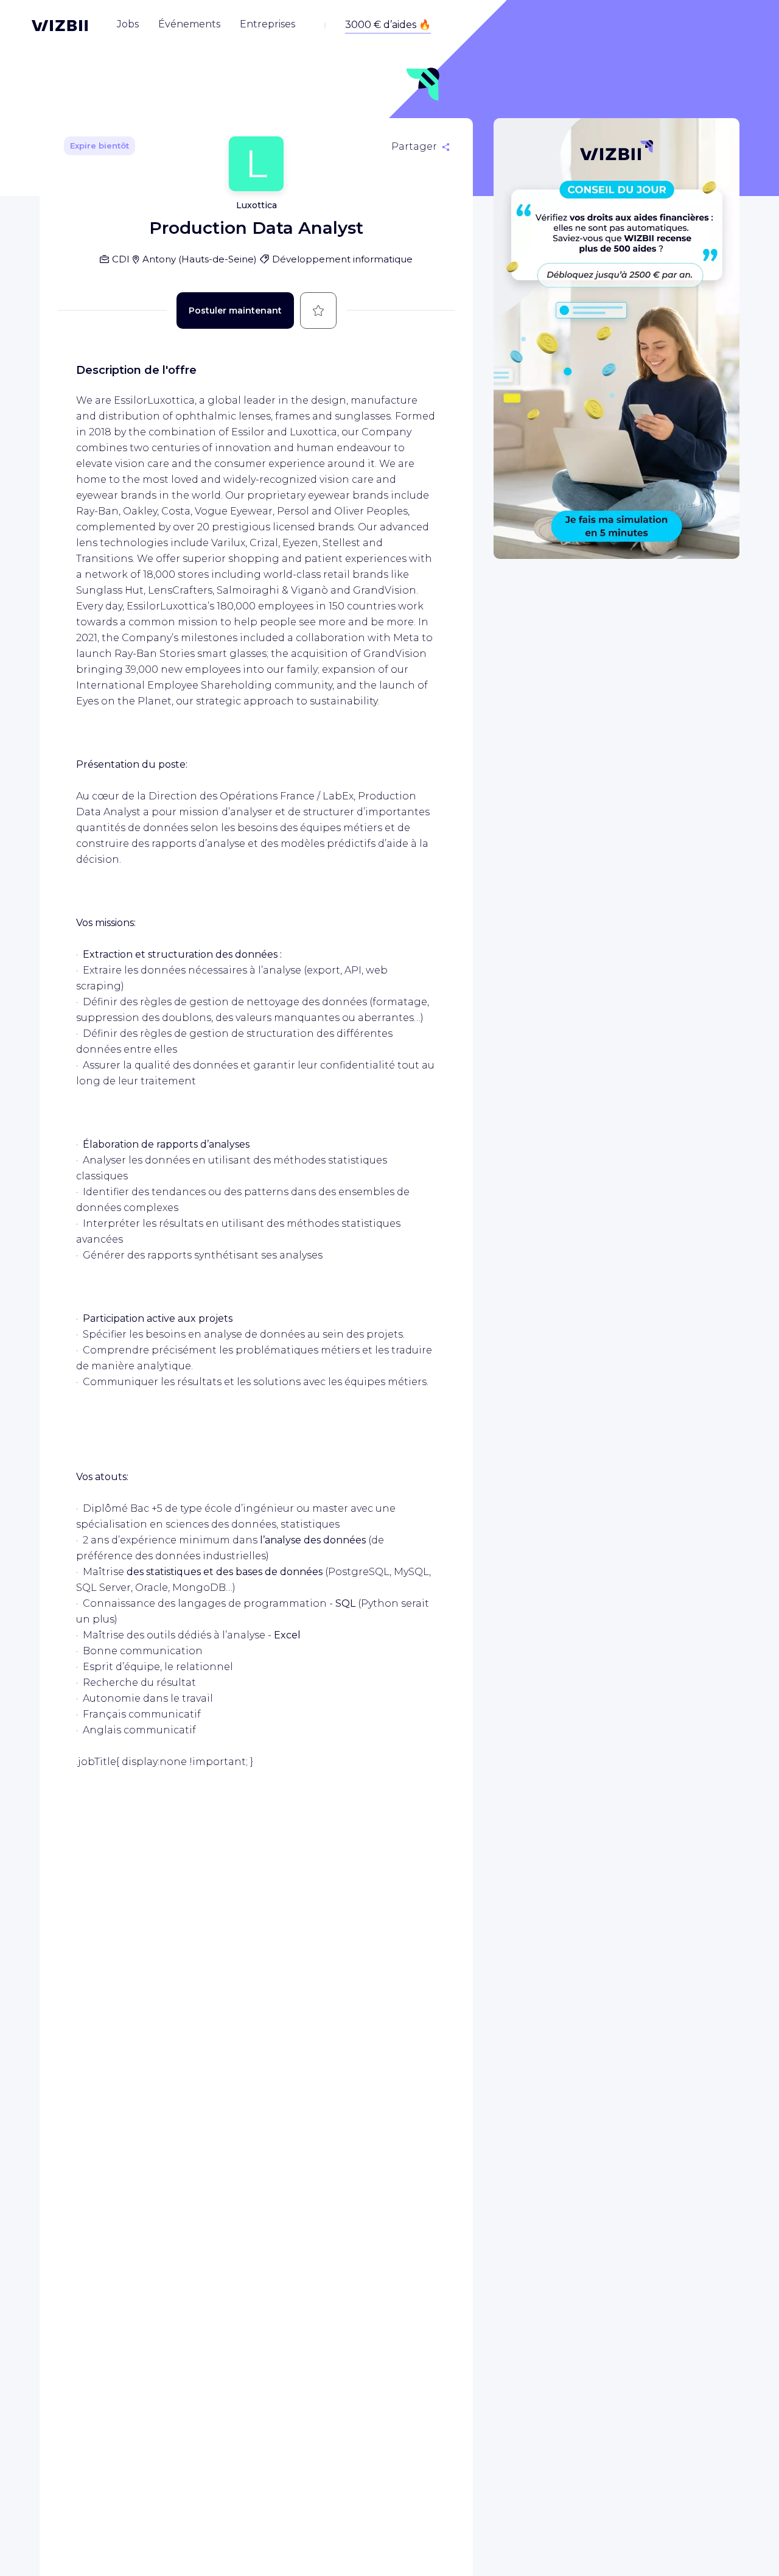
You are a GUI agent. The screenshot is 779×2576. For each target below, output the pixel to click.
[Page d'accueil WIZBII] (60, 26)
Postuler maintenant (235, 311)
